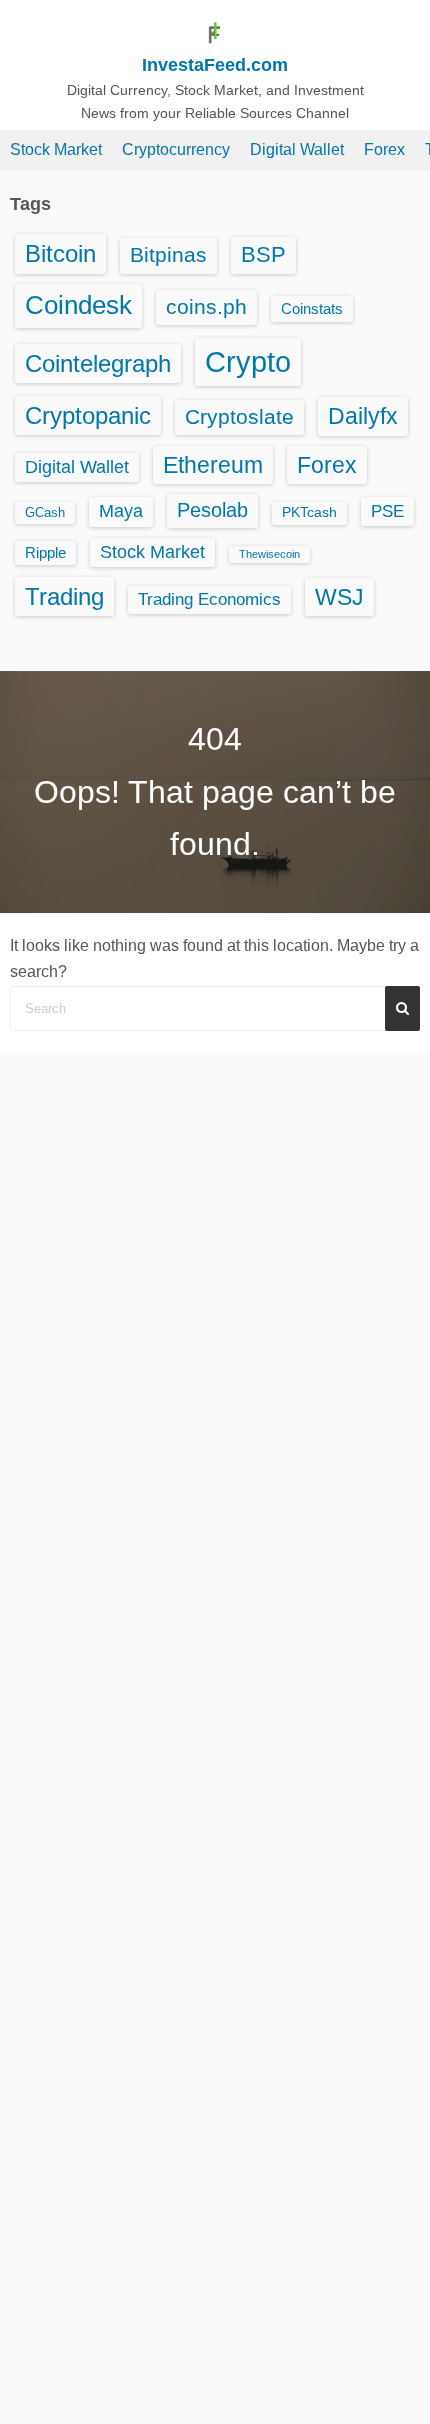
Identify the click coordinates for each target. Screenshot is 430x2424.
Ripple (45, 553)
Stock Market (56, 149)
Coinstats (312, 308)
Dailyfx (363, 416)
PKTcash (309, 512)
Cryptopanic (88, 415)
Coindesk (78, 305)
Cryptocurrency (176, 149)
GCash (45, 512)
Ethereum (213, 465)
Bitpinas (168, 255)
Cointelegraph (98, 363)
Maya (121, 511)
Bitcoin (60, 253)
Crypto (248, 361)
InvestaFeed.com (215, 65)
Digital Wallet (297, 149)
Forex (384, 149)
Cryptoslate (239, 416)
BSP (263, 254)
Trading (64, 596)
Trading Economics (209, 599)
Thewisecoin (269, 554)
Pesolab (212, 510)
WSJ (339, 597)
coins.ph (206, 306)
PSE (387, 511)
